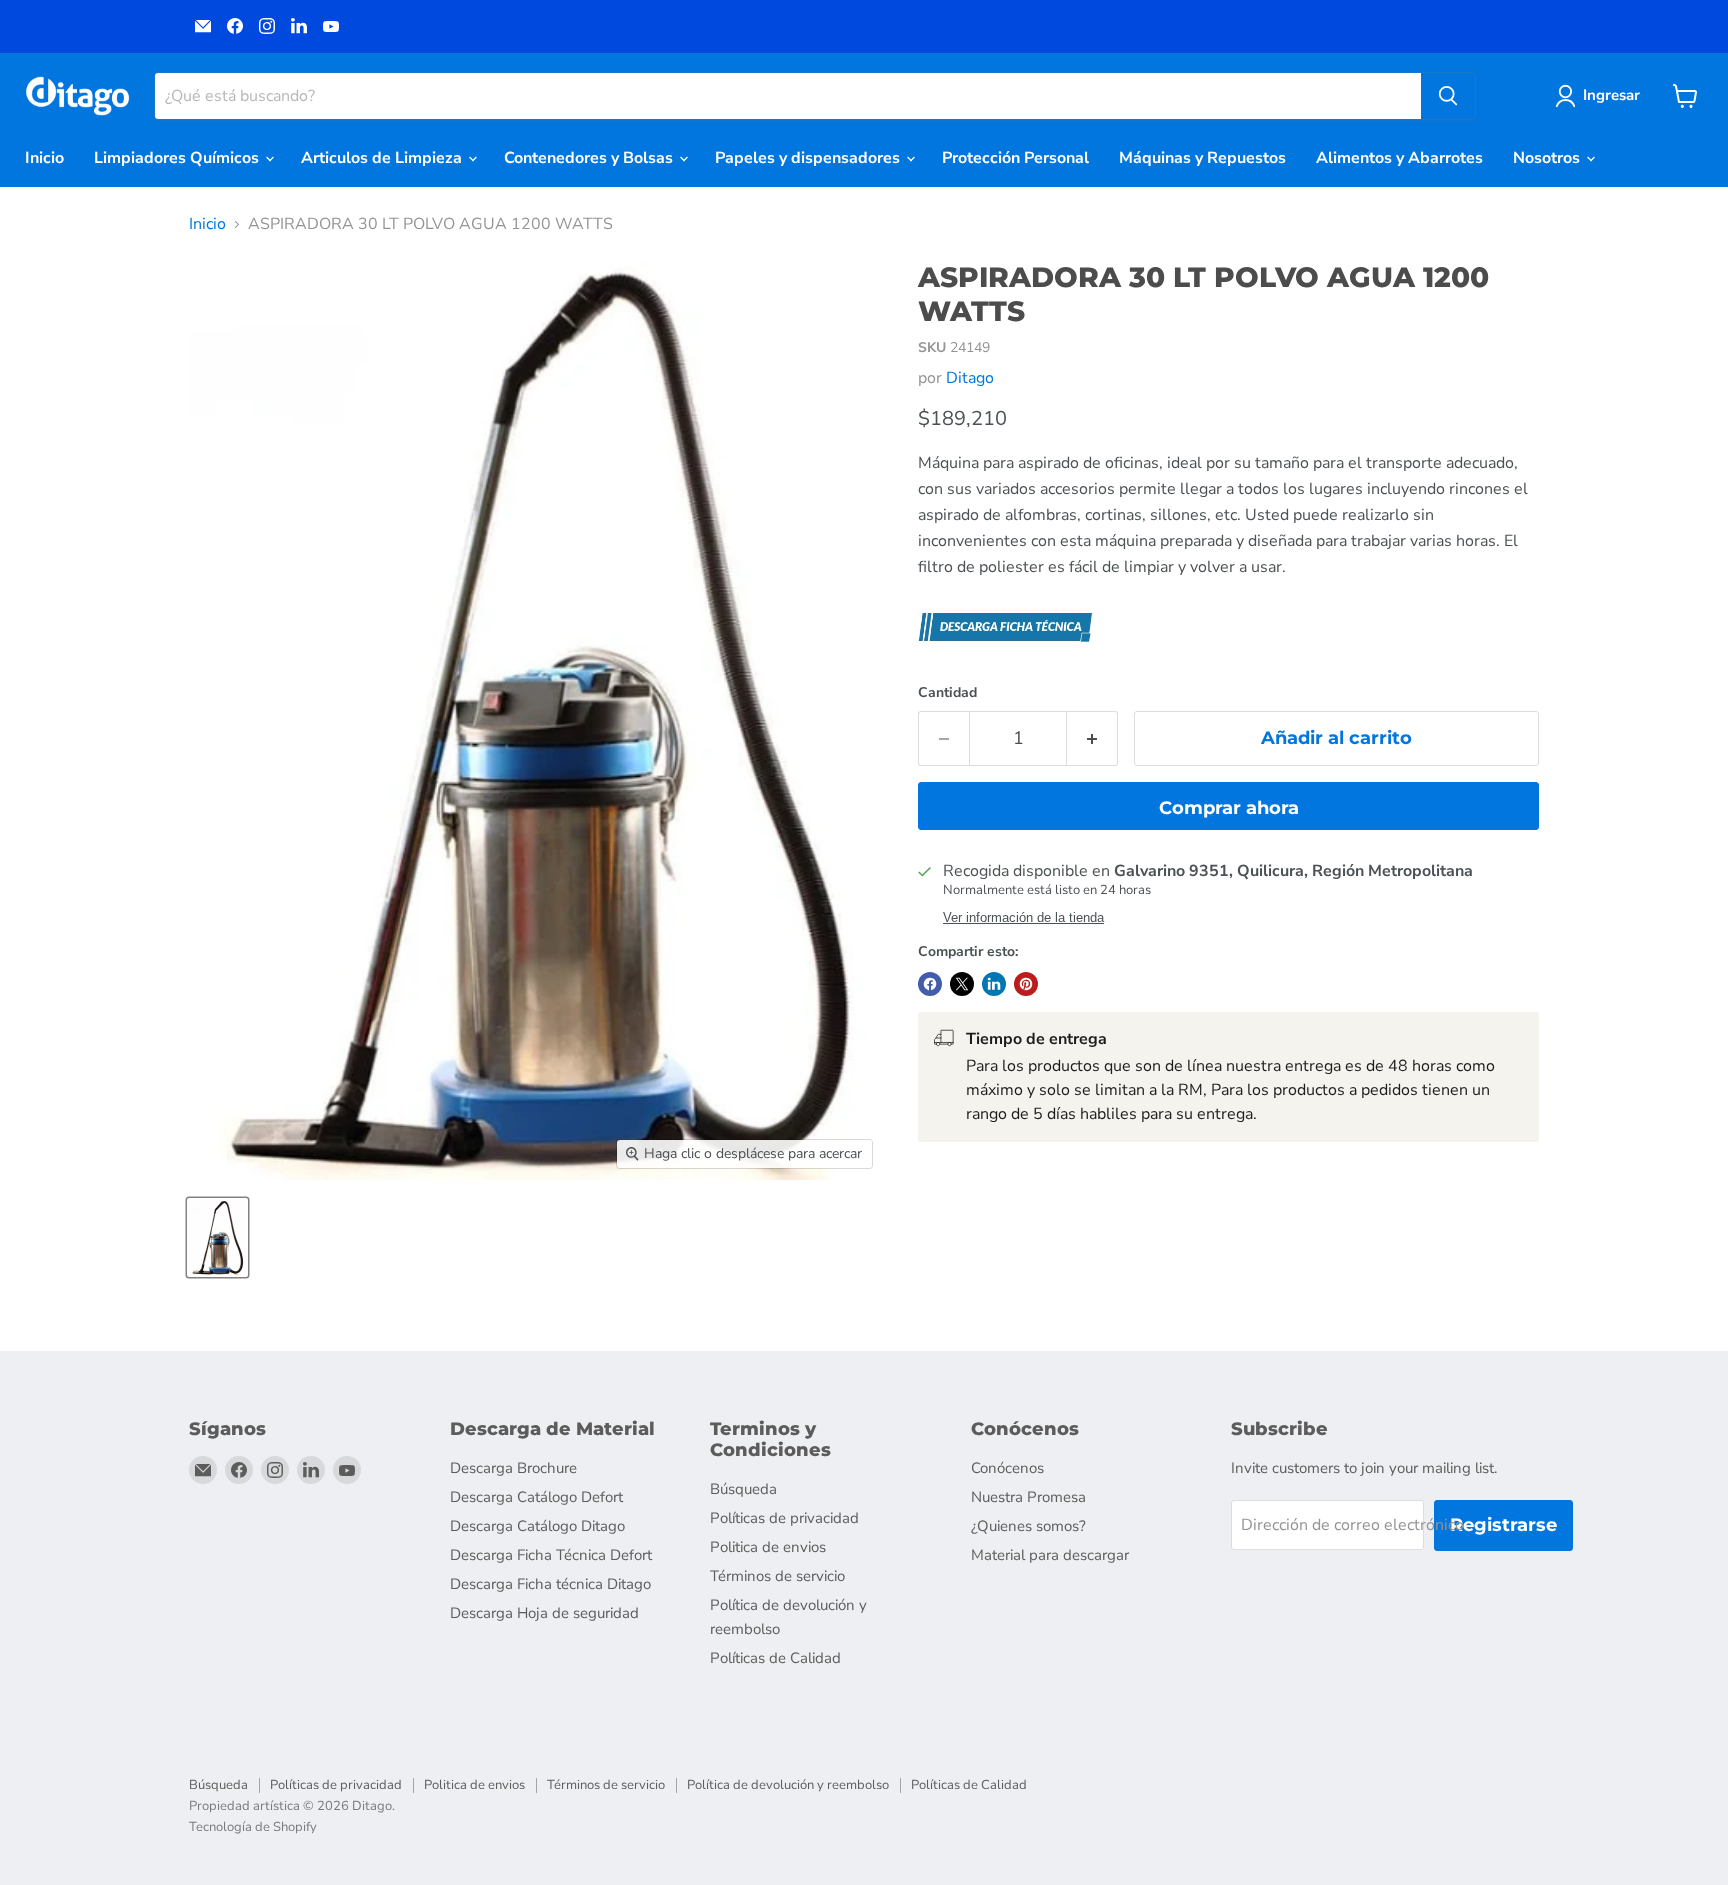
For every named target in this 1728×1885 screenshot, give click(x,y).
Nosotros (1548, 158)
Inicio (44, 158)
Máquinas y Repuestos (1202, 158)
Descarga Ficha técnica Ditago (550, 1584)
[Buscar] (1448, 96)
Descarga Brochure (513, 1468)
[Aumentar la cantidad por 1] (1092, 738)
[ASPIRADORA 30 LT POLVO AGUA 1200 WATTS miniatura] (217, 1237)
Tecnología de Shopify (253, 1827)
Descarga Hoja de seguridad (544, 1613)
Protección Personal (1015, 158)
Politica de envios (768, 1547)
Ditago (970, 378)
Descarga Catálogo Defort (536, 1497)
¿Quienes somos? (1028, 1526)
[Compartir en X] (962, 984)
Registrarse (1503, 1525)
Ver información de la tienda (1023, 918)
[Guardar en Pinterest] (1026, 984)
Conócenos (1007, 1468)
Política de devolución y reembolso (788, 1785)
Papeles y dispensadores (809, 158)
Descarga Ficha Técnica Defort (551, 1555)
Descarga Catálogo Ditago (537, 1526)
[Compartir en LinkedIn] (994, 984)
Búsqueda (743, 1489)
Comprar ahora (1229, 808)
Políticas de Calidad (775, 1658)
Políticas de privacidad (784, 1518)
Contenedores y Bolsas (590, 158)
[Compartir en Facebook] (930, 984)
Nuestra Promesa (1028, 1497)
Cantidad (947, 693)
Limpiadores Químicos (178, 158)
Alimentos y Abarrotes (1399, 158)
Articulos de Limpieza (383, 158)
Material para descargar (1050, 1555)
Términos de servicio (777, 1576)
